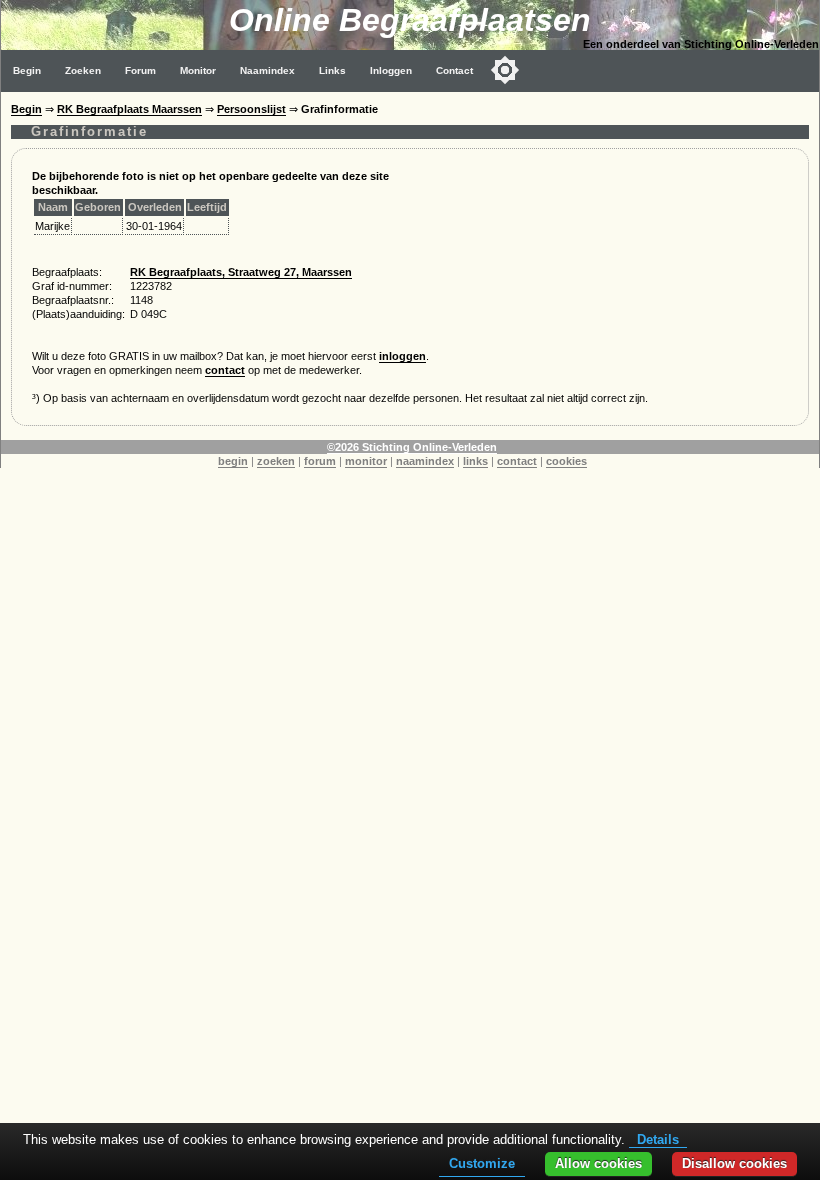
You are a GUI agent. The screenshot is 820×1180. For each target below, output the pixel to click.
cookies (566, 461)
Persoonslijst (251, 109)
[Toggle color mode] (505, 70)
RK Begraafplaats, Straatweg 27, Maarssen (241, 272)
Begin (27, 70)
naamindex (425, 461)
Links (332, 70)
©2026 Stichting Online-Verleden (412, 447)
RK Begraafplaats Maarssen (129, 109)
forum (320, 461)
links (475, 461)
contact (225, 370)
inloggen (402, 356)
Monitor (198, 70)
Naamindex (267, 70)
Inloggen (391, 70)
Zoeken (83, 70)
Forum (140, 70)
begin (233, 461)
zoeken (276, 461)
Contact (454, 70)
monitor (366, 461)
